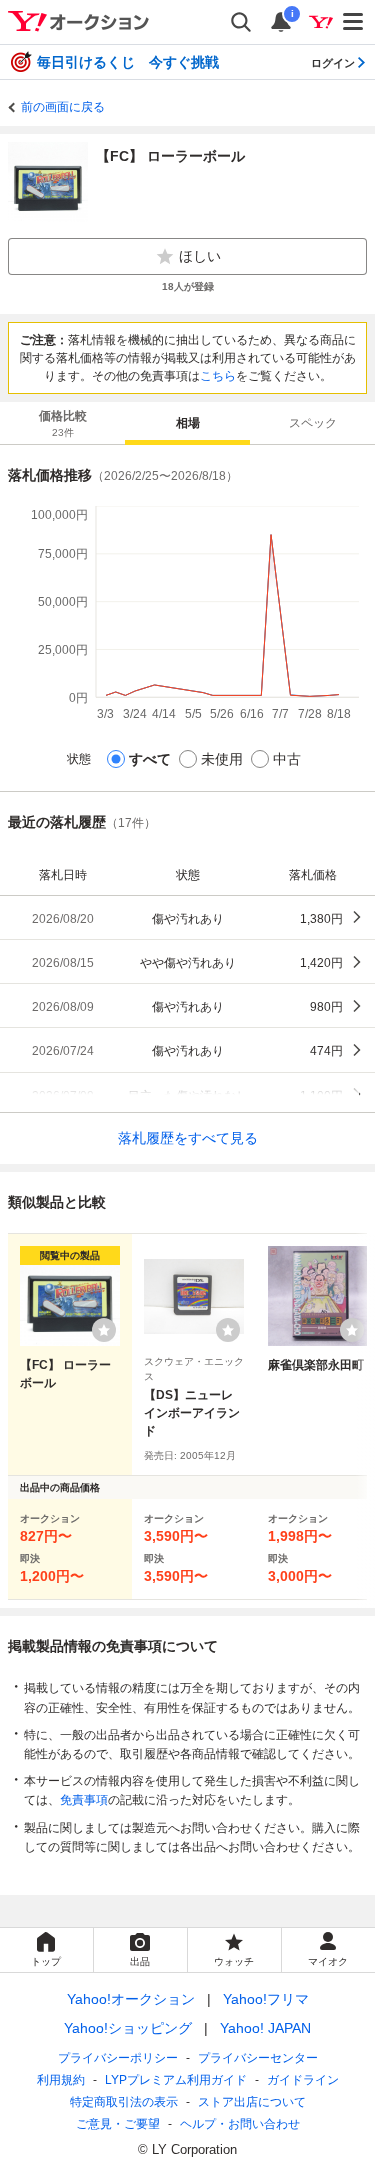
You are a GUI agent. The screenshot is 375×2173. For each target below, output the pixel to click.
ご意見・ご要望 (118, 2124)
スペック (313, 423)
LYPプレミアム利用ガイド (176, 2080)
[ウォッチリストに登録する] (104, 1330)
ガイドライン (303, 2080)
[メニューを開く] (354, 22)
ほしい (200, 256)
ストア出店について (252, 2102)
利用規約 (61, 2080)
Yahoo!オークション (131, 1999)
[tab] (62, 423)
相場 (188, 423)
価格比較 (63, 423)
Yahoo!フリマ (266, 1999)
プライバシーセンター (258, 2058)
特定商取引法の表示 (124, 2102)
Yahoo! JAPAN (265, 2028)
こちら (218, 376)
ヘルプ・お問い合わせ (240, 2124)
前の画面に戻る (63, 107)
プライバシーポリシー (118, 2058)
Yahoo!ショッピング (128, 2028)
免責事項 (84, 1800)
